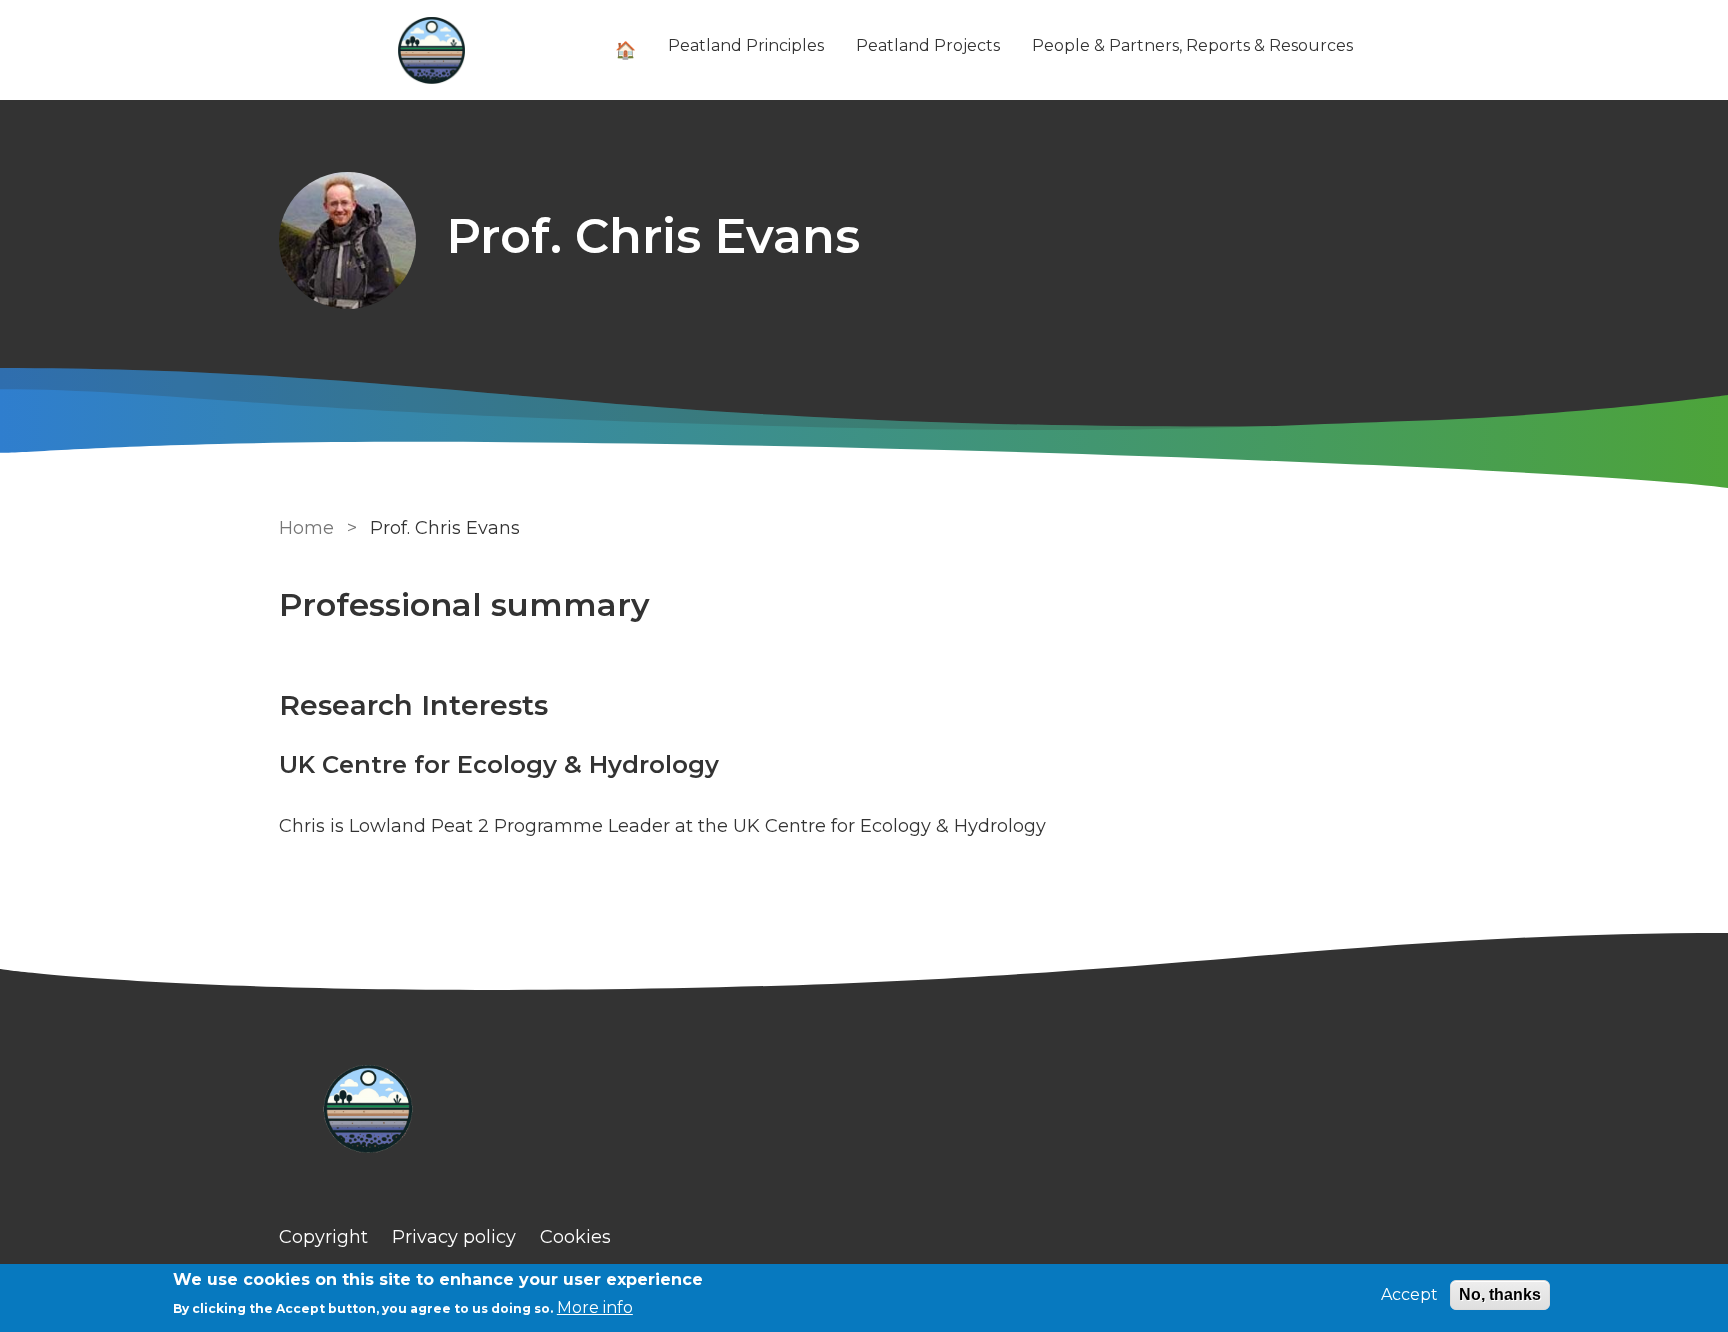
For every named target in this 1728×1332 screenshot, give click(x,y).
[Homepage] (864, 1112)
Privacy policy (454, 1237)
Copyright (323, 1237)
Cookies (575, 1237)
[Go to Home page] (431, 50)
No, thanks (1500, 1294)
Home (306, 528)
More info (595, 1307)
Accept (1409, 1294)
